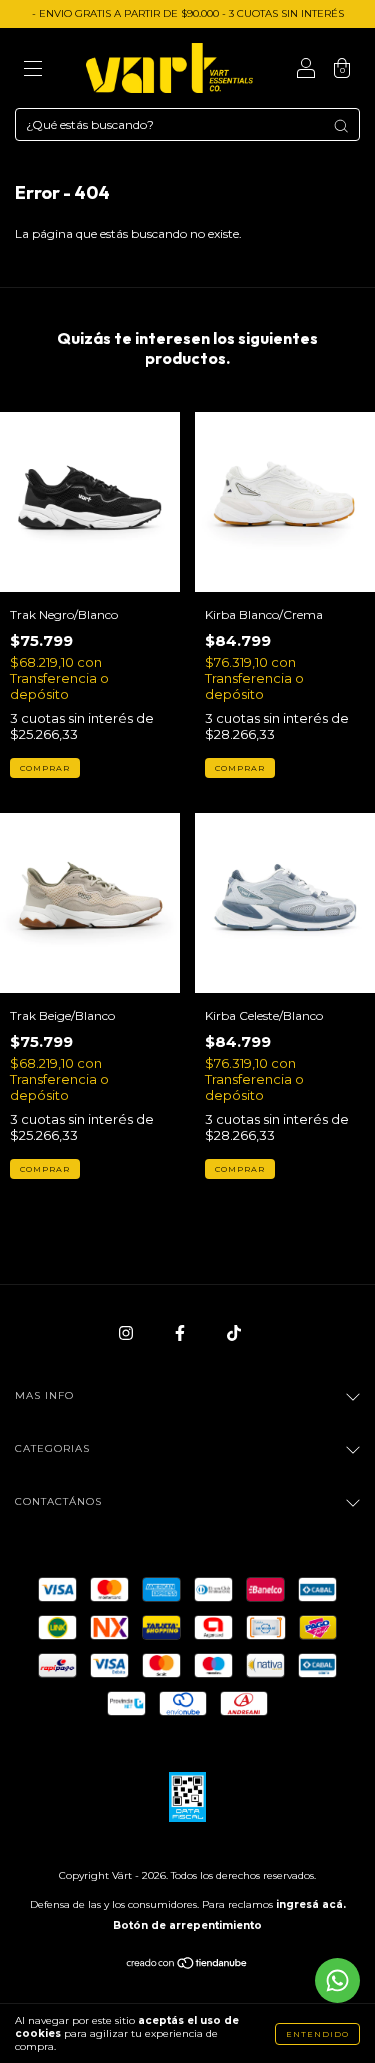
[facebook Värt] (181, 1332)
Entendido (317, 2034)
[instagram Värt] (127, 1332)
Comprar (45, 768)
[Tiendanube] (187, 1965)
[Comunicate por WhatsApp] (337, 1980)
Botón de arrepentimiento (187, 1925)
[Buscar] (341, 126)
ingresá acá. (311, 1904)
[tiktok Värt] (234, 1332)
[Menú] (33, 70)
